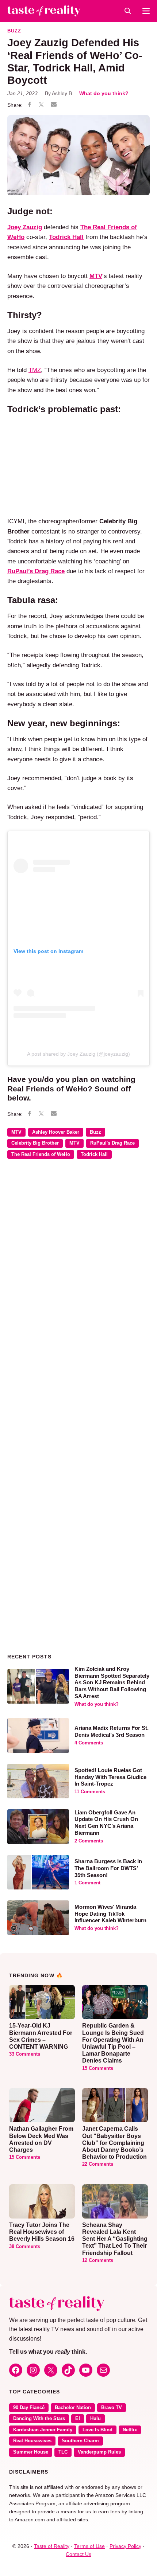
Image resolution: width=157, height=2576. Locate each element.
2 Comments (89, 1841)
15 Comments (98, 2068)
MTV (16, 1132)
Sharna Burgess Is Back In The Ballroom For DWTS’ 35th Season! (108, 1868)
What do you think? (104, 93)
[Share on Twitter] (41, 105)
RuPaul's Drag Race (112, 1143)
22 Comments (98, 2164)
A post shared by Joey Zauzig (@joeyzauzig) (78, 1054)
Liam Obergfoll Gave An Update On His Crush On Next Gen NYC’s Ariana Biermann (106, 1823)
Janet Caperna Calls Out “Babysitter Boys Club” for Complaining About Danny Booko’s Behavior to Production (114, 2143)
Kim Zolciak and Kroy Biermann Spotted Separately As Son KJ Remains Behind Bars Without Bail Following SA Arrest (112, 1682)
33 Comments (25, 2054)
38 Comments (25, 2247)
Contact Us (78, 2554)
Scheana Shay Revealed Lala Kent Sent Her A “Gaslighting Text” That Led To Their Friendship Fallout (115, 2239)
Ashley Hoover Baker (56, 1132)
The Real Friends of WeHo (41, 1154)
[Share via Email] (54, 105)
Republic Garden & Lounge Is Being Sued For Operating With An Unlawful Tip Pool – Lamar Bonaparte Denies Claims (113, 2043)
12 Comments (98, 2260)
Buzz (14, 31)
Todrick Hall (94, 1154)
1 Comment (87, 1883)
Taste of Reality (52, 2546)
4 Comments (89, 1743)
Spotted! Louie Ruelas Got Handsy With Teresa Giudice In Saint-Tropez (110, 1777)
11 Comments (90, 1792)
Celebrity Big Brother (35, 1143)
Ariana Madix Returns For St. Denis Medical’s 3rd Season (112, 1731)
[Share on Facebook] (30, 105)
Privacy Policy (125, 2546)
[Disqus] (78, 1270)
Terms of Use (89, 2546)
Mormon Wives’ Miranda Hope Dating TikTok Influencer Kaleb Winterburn (110, 1914)
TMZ (35, 370)
